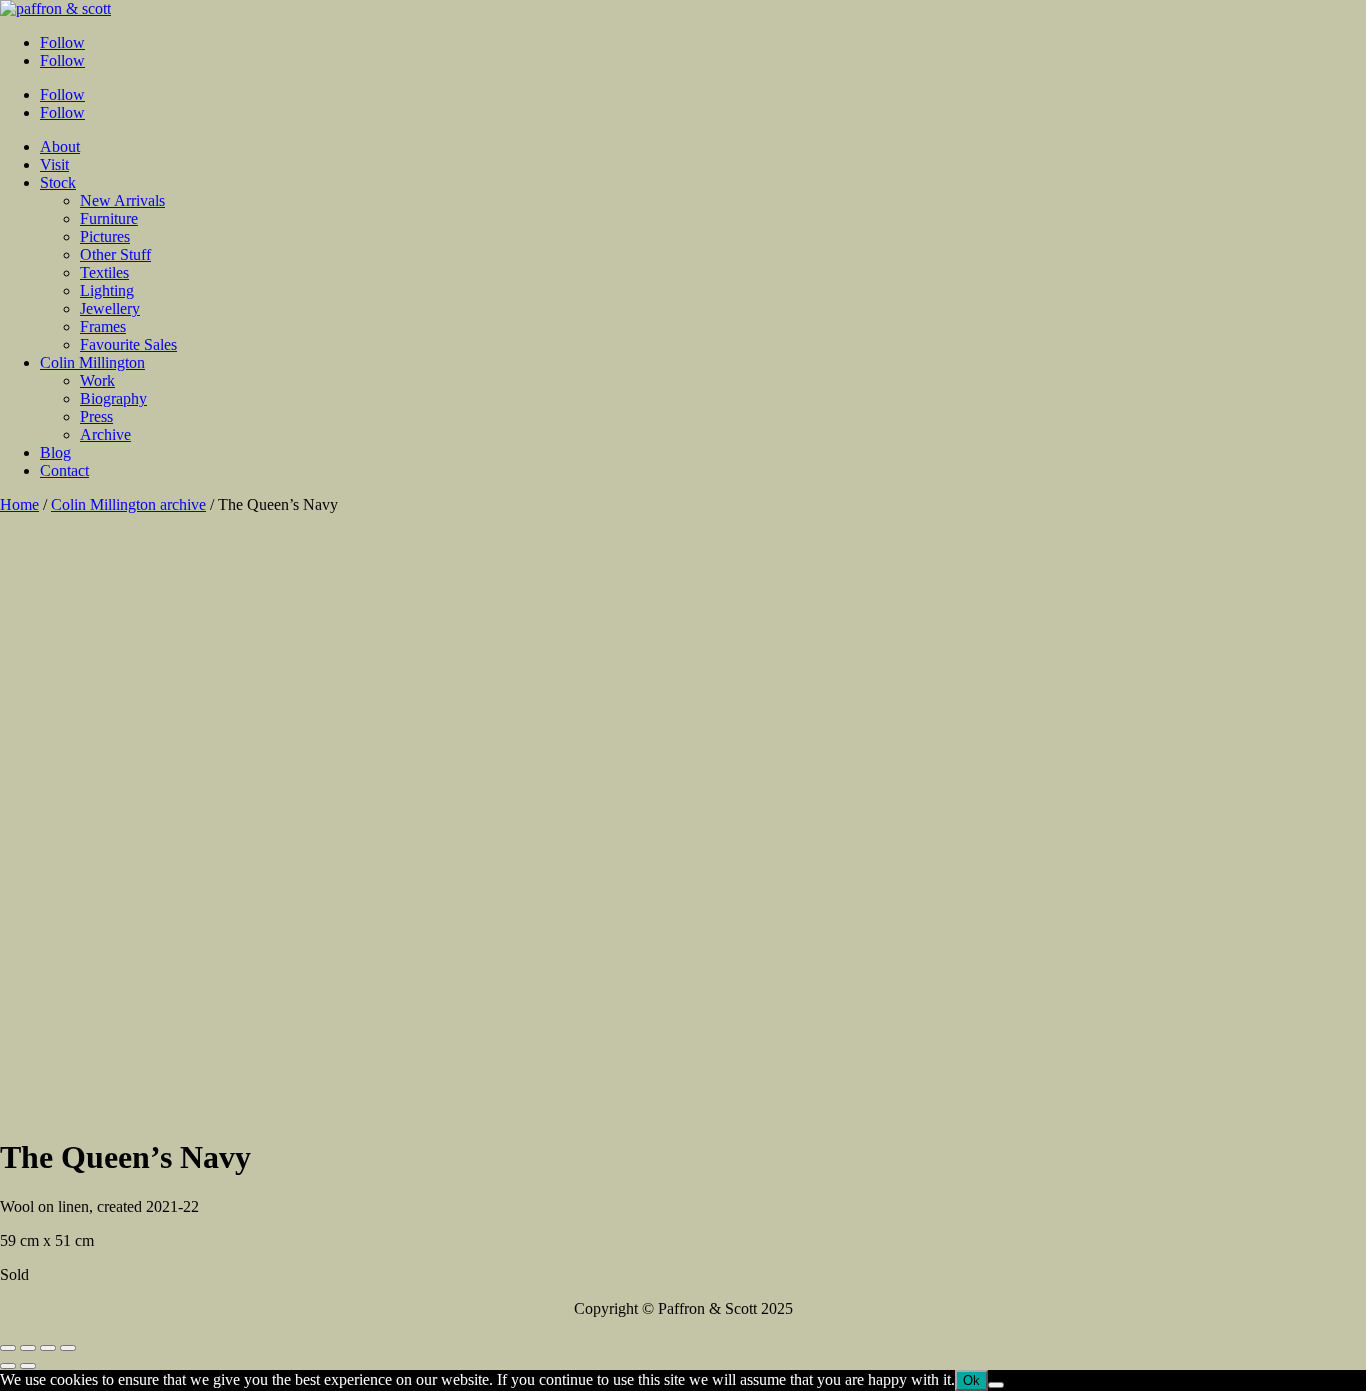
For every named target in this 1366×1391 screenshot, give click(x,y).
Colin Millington (92, 362)
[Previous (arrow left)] (8, 1366)
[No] (996, 1385)
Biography (113, 398)
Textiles (104, 272)
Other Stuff (115, 254)
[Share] (28, 1348)
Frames (103, 326)
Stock (58, 182)
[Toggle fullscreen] (48, 1348)
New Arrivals (122, 200)
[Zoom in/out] (68, 1348)
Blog (55, 452)
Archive (105, 434)
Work (97, 380)
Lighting (107, 290)
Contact (64, 470)
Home (19, 504)
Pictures (105, 236)
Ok (971, 1380)
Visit (54, 164)
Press (96, 416)
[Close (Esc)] (8, 1348)
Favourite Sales (128, 344)
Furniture (109, 218)
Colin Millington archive (128, 504)
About (60, 146)
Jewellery (110, 308)
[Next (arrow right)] (28, 1366)
